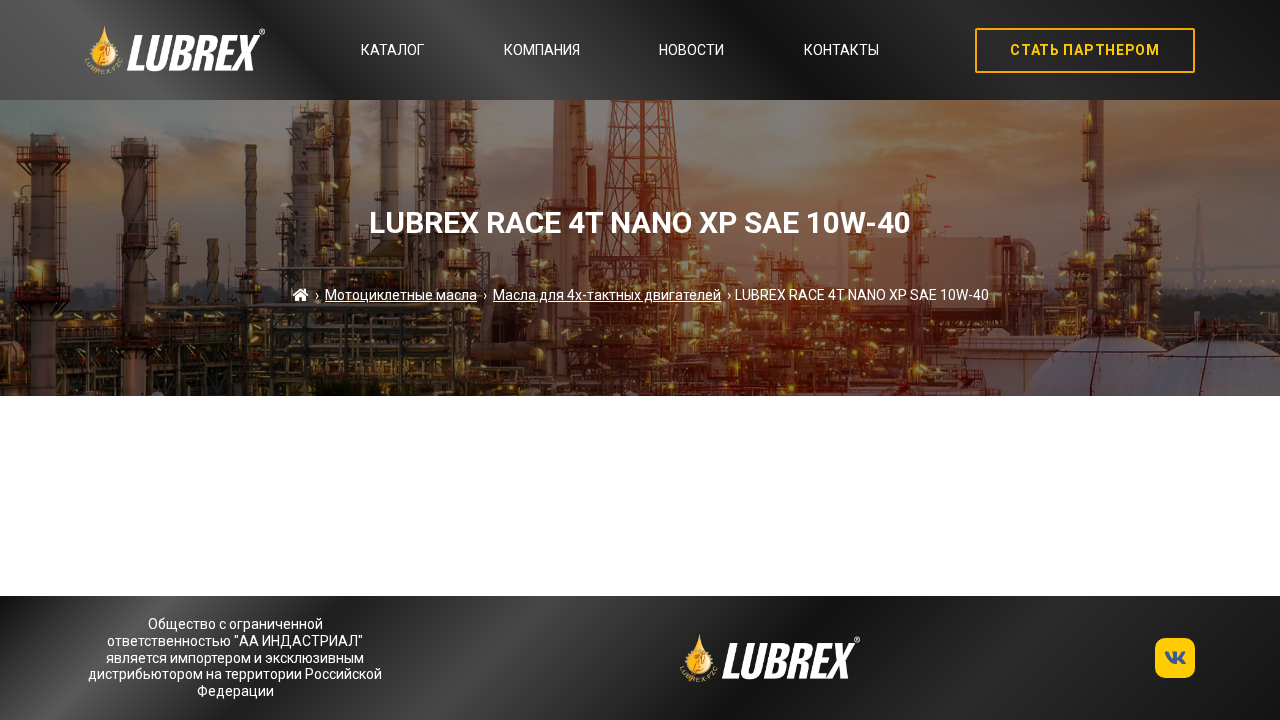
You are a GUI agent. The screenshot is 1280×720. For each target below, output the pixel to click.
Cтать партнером (1085, 50)
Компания (542, 50)
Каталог (392, 50)
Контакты (841, 50)
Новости (691, 50)
